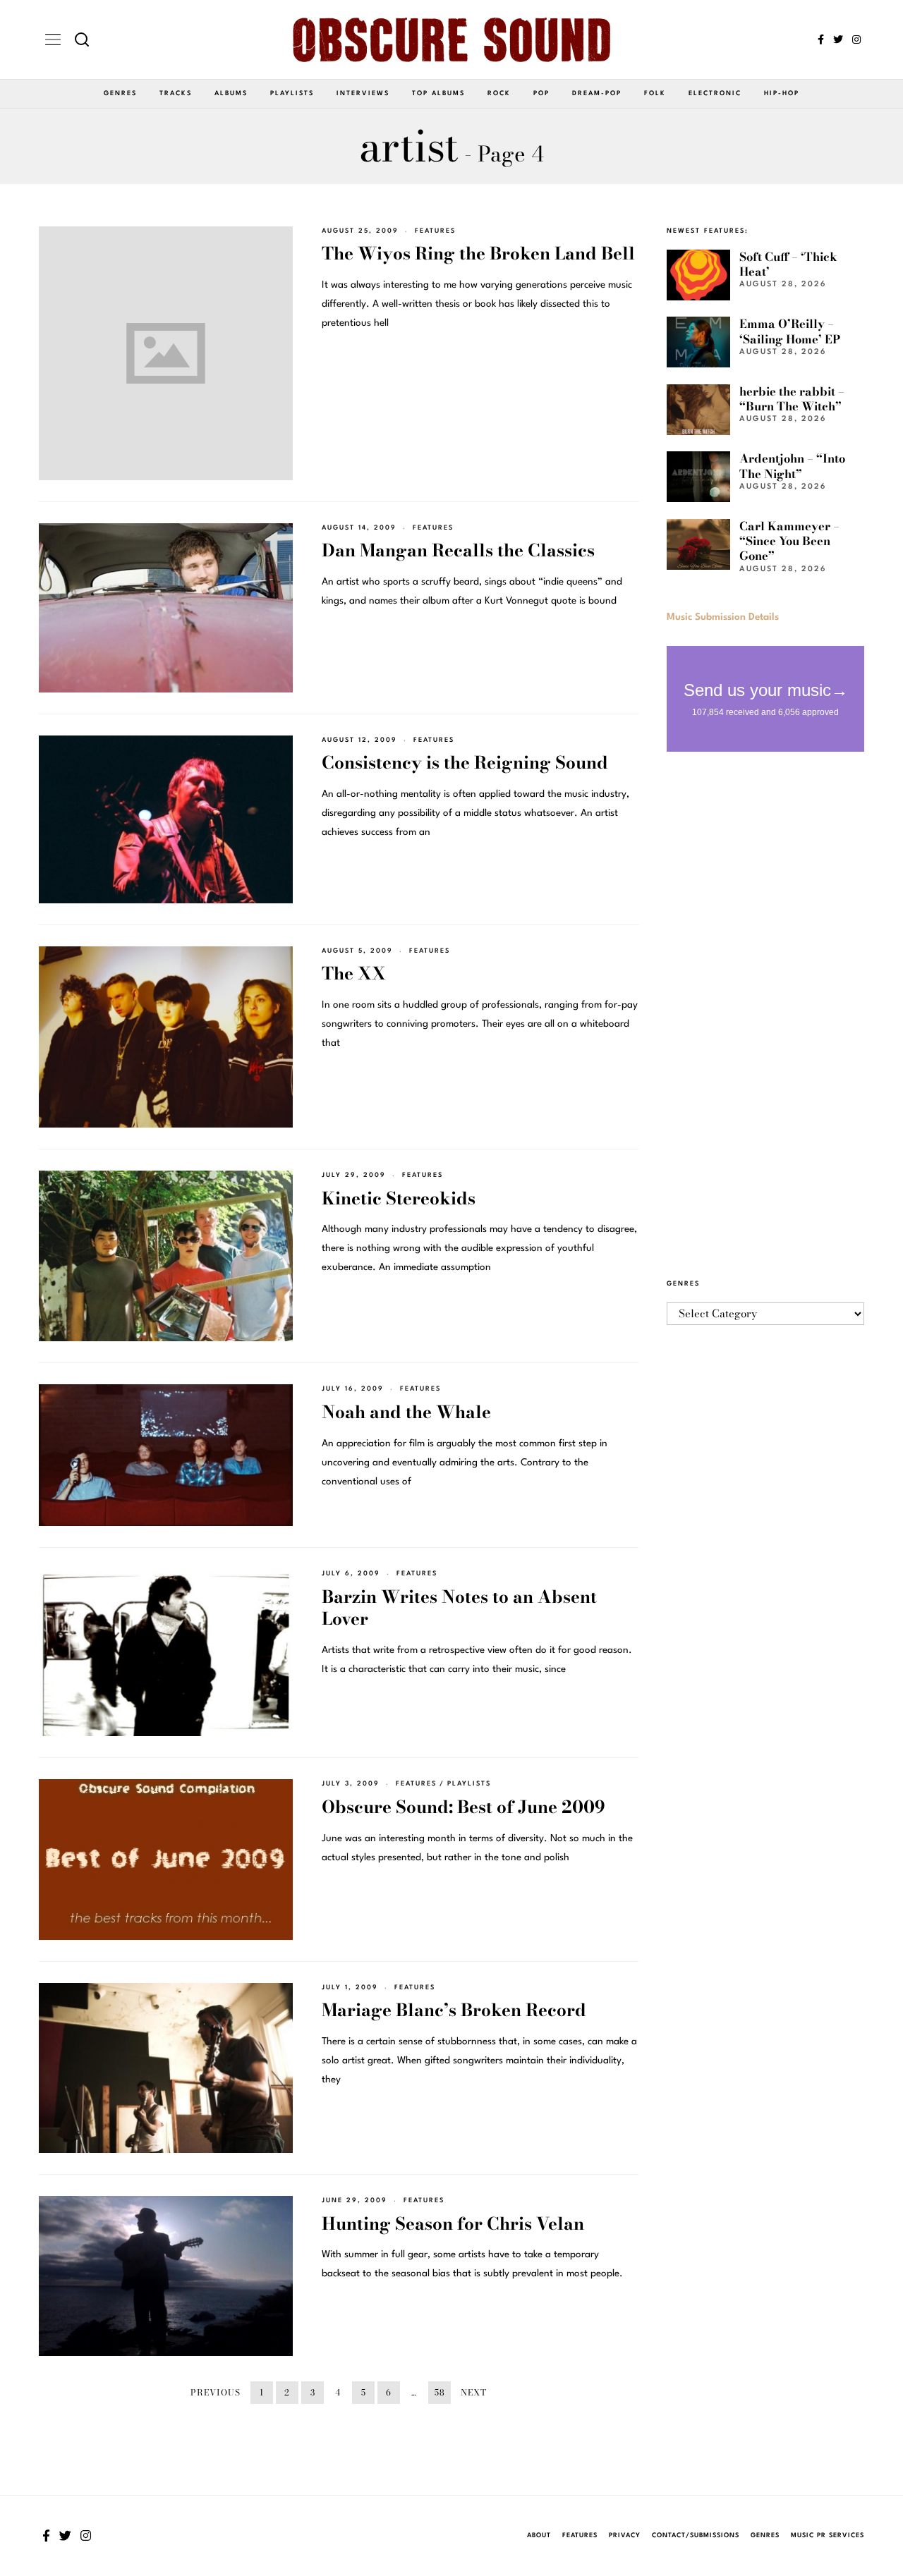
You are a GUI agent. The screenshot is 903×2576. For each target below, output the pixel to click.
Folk (655, 93)
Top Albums (438, 93)
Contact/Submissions (696, 2535)
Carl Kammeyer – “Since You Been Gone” (789, 541)
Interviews (363, 93)
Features (435, 231)
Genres (120, 93)
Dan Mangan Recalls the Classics (458, 550)
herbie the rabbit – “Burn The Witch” (792, 399)
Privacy (625, 2535)
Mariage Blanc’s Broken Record (454, 2010)
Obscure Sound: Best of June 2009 (463, 1807)
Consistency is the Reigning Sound (465, 763)
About (539, 2535)
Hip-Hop (782, 93)
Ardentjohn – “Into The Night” (792, 466)
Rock (499, 93)
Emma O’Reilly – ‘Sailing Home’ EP (790, 331)
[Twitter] (838, 39)
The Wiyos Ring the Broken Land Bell (478, 254)
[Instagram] (856, 39)
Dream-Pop (597, 93)
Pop (541, 93)
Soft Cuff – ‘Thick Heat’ (788, 264)
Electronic (715, 93)
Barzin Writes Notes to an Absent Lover (459, 1608)
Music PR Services (828, 2535)
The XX (354, 973)
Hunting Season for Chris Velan (453, 2224)
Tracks (176, 93)
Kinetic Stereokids (399, 1198)
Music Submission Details (723, 617)
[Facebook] (821, 39)
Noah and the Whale (406, 1412)
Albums (231, 93)
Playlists (292, 93)
